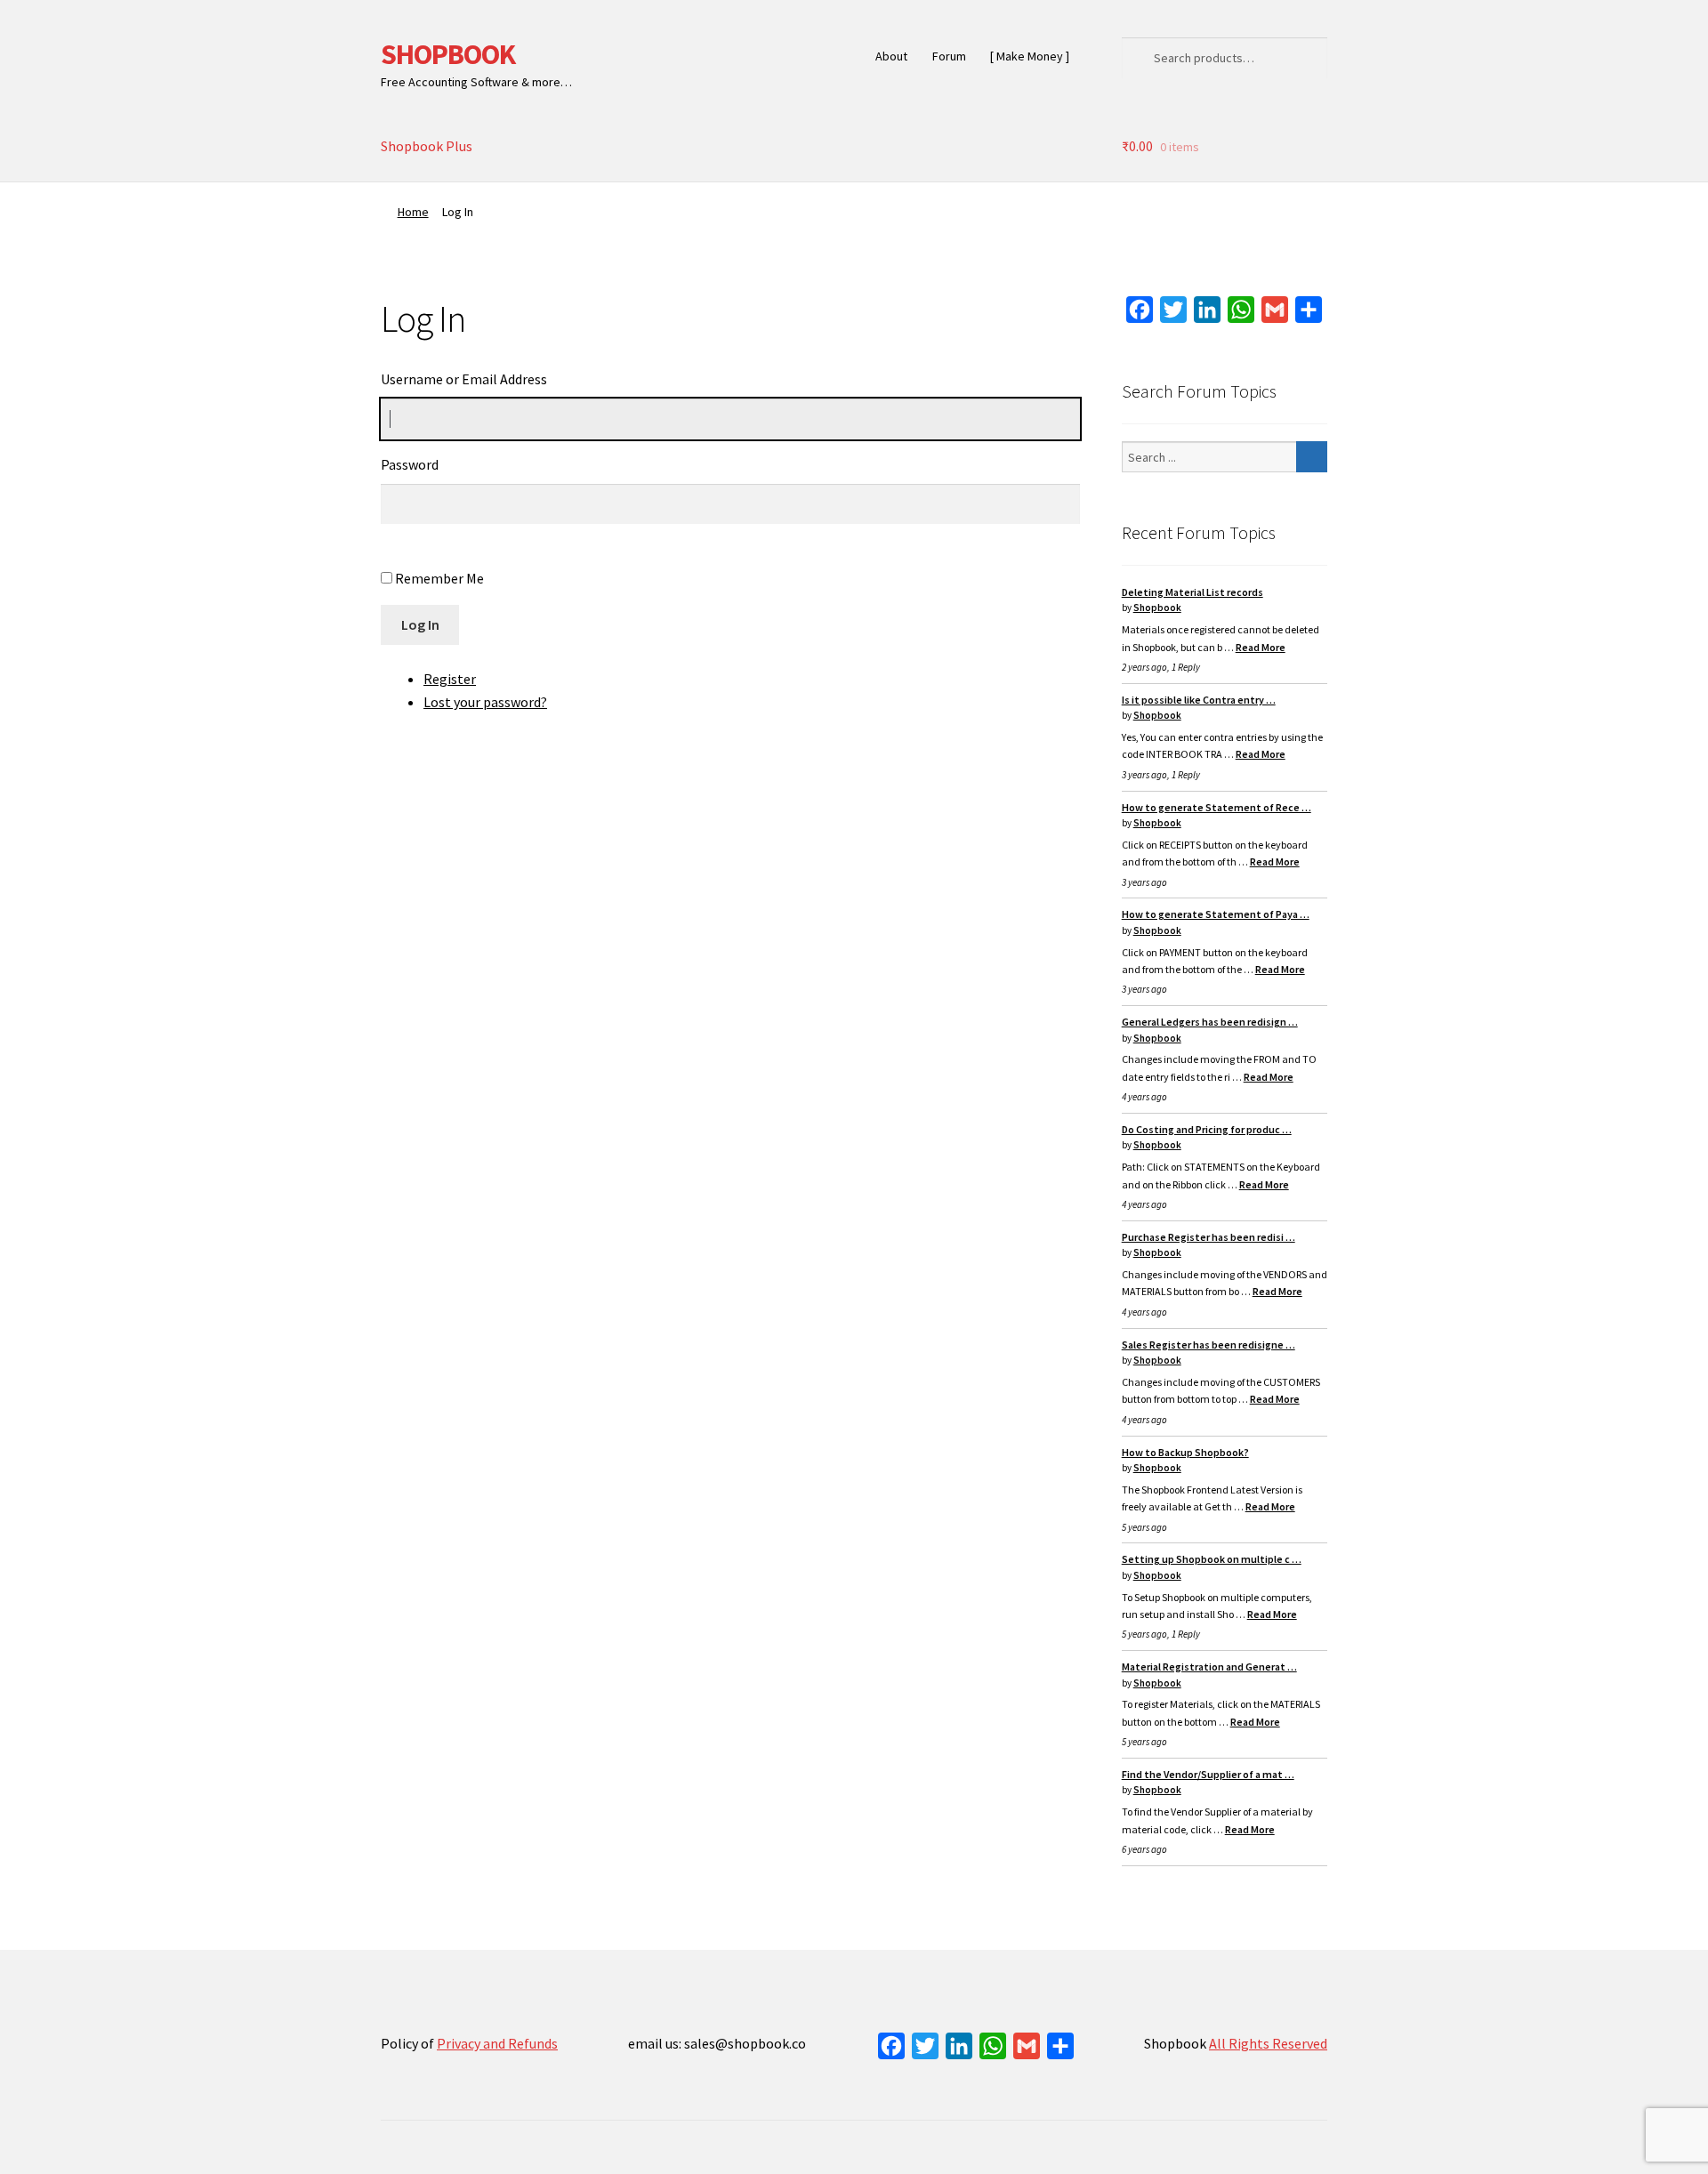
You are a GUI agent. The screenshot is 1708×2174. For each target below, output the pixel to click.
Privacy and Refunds (497, 2043)
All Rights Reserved (1268, 2043)
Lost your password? (485, 702)
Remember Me (439, 578)
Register (450, 679)
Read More (1261, 647)
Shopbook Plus (427, 146)
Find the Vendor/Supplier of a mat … (1208, 1774)
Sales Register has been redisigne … (1208, 1345)
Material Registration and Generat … (1209, 1667)
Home (413, 212)
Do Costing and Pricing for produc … (1207, 1129)
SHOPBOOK (448, 54)
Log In (420, 624)
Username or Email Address (464, 379)
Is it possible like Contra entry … (1199, 700)
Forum (949, 56)
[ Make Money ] (1030, 56)
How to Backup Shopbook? (1185, 1452)
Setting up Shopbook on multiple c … (1212, 1559)
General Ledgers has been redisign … (1210, 1022)
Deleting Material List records (1192, 592)
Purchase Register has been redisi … (1208, 1237)
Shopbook (1157, 608)
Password (410, 464)
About (891, 56)
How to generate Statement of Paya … (1216, 914)
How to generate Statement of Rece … (1217, 807)
